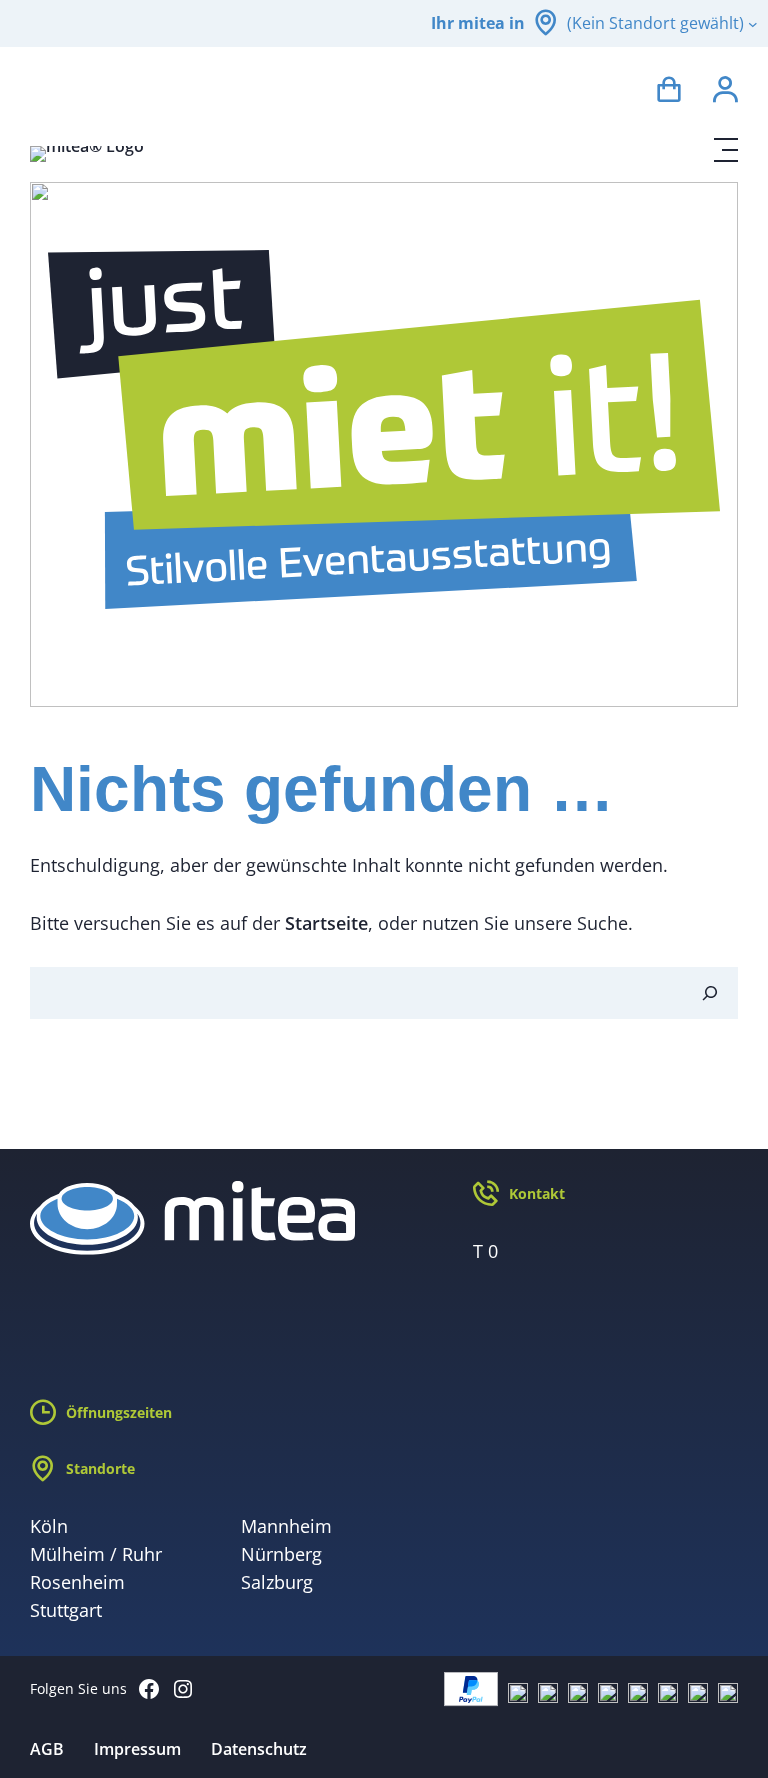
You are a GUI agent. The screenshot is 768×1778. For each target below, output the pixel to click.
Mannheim (286, 1526)
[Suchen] (710, 993)
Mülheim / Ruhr (96, 1554)
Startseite (326, 923)
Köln (49, 1526)
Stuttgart (66, 1610)
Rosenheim (77, 1582)
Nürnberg (281, 1554)
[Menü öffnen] (726, 150)
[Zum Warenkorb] (669, 92)
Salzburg (277, 1582)
